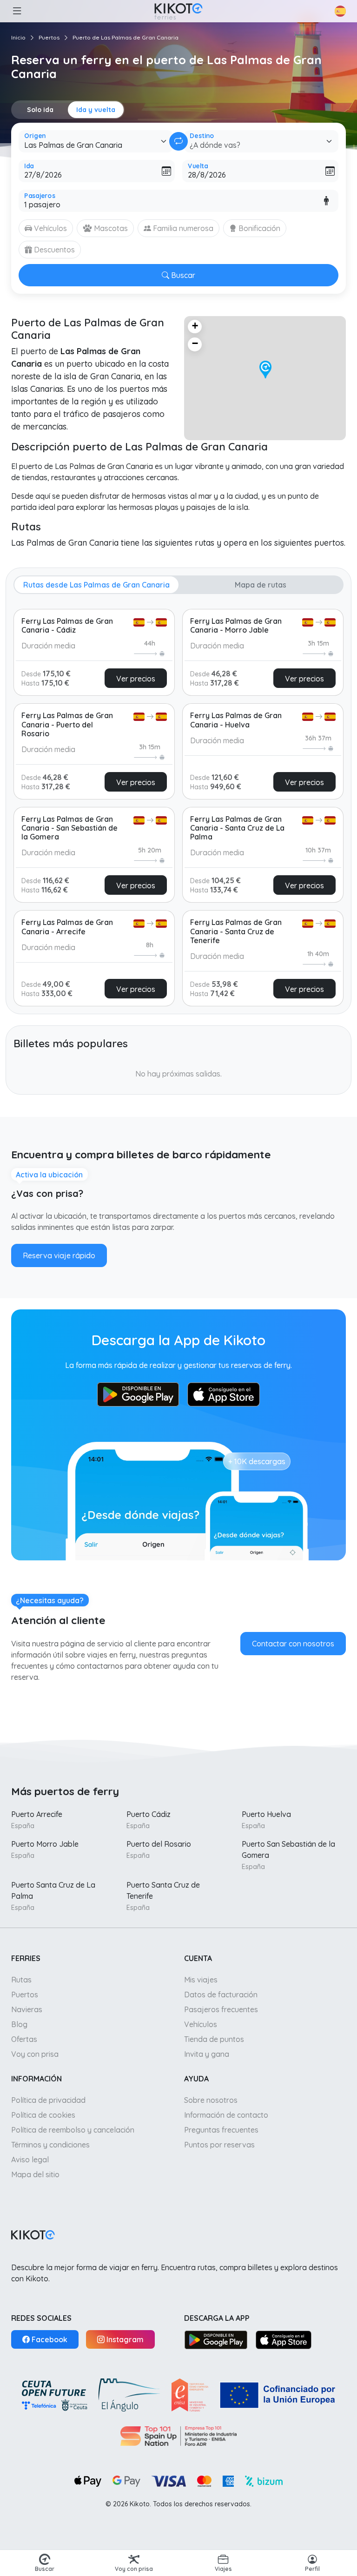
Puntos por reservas (219, 2145)
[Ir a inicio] (178, 11)
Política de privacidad (48, 2100)
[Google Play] (216, 2339)
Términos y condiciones (50, 2145)
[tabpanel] (178, 804)
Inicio (18, 37)
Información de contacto (226, 2115)
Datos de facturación (221, 1995)
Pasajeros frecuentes (221, 2009)
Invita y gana (207, 2054)
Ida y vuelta (96, 110)
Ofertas (24, 2039)
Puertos (49, 37)
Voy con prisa (35, 2054)
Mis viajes (201, 1980)
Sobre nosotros (211, 2100)
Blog (19, 2024)
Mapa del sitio (35, 2174)
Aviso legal (30, 2160)
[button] (17, 11)
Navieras (27, 2009)
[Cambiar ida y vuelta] (178, 141)
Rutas (21, 1980)
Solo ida (40, 110)
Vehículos (201, 2024)
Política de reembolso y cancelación (73, 2130)
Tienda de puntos (214, 2039)
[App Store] (284, 2339)
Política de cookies (43, 2115)
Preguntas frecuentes (221, 2130)
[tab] (96, 585)
